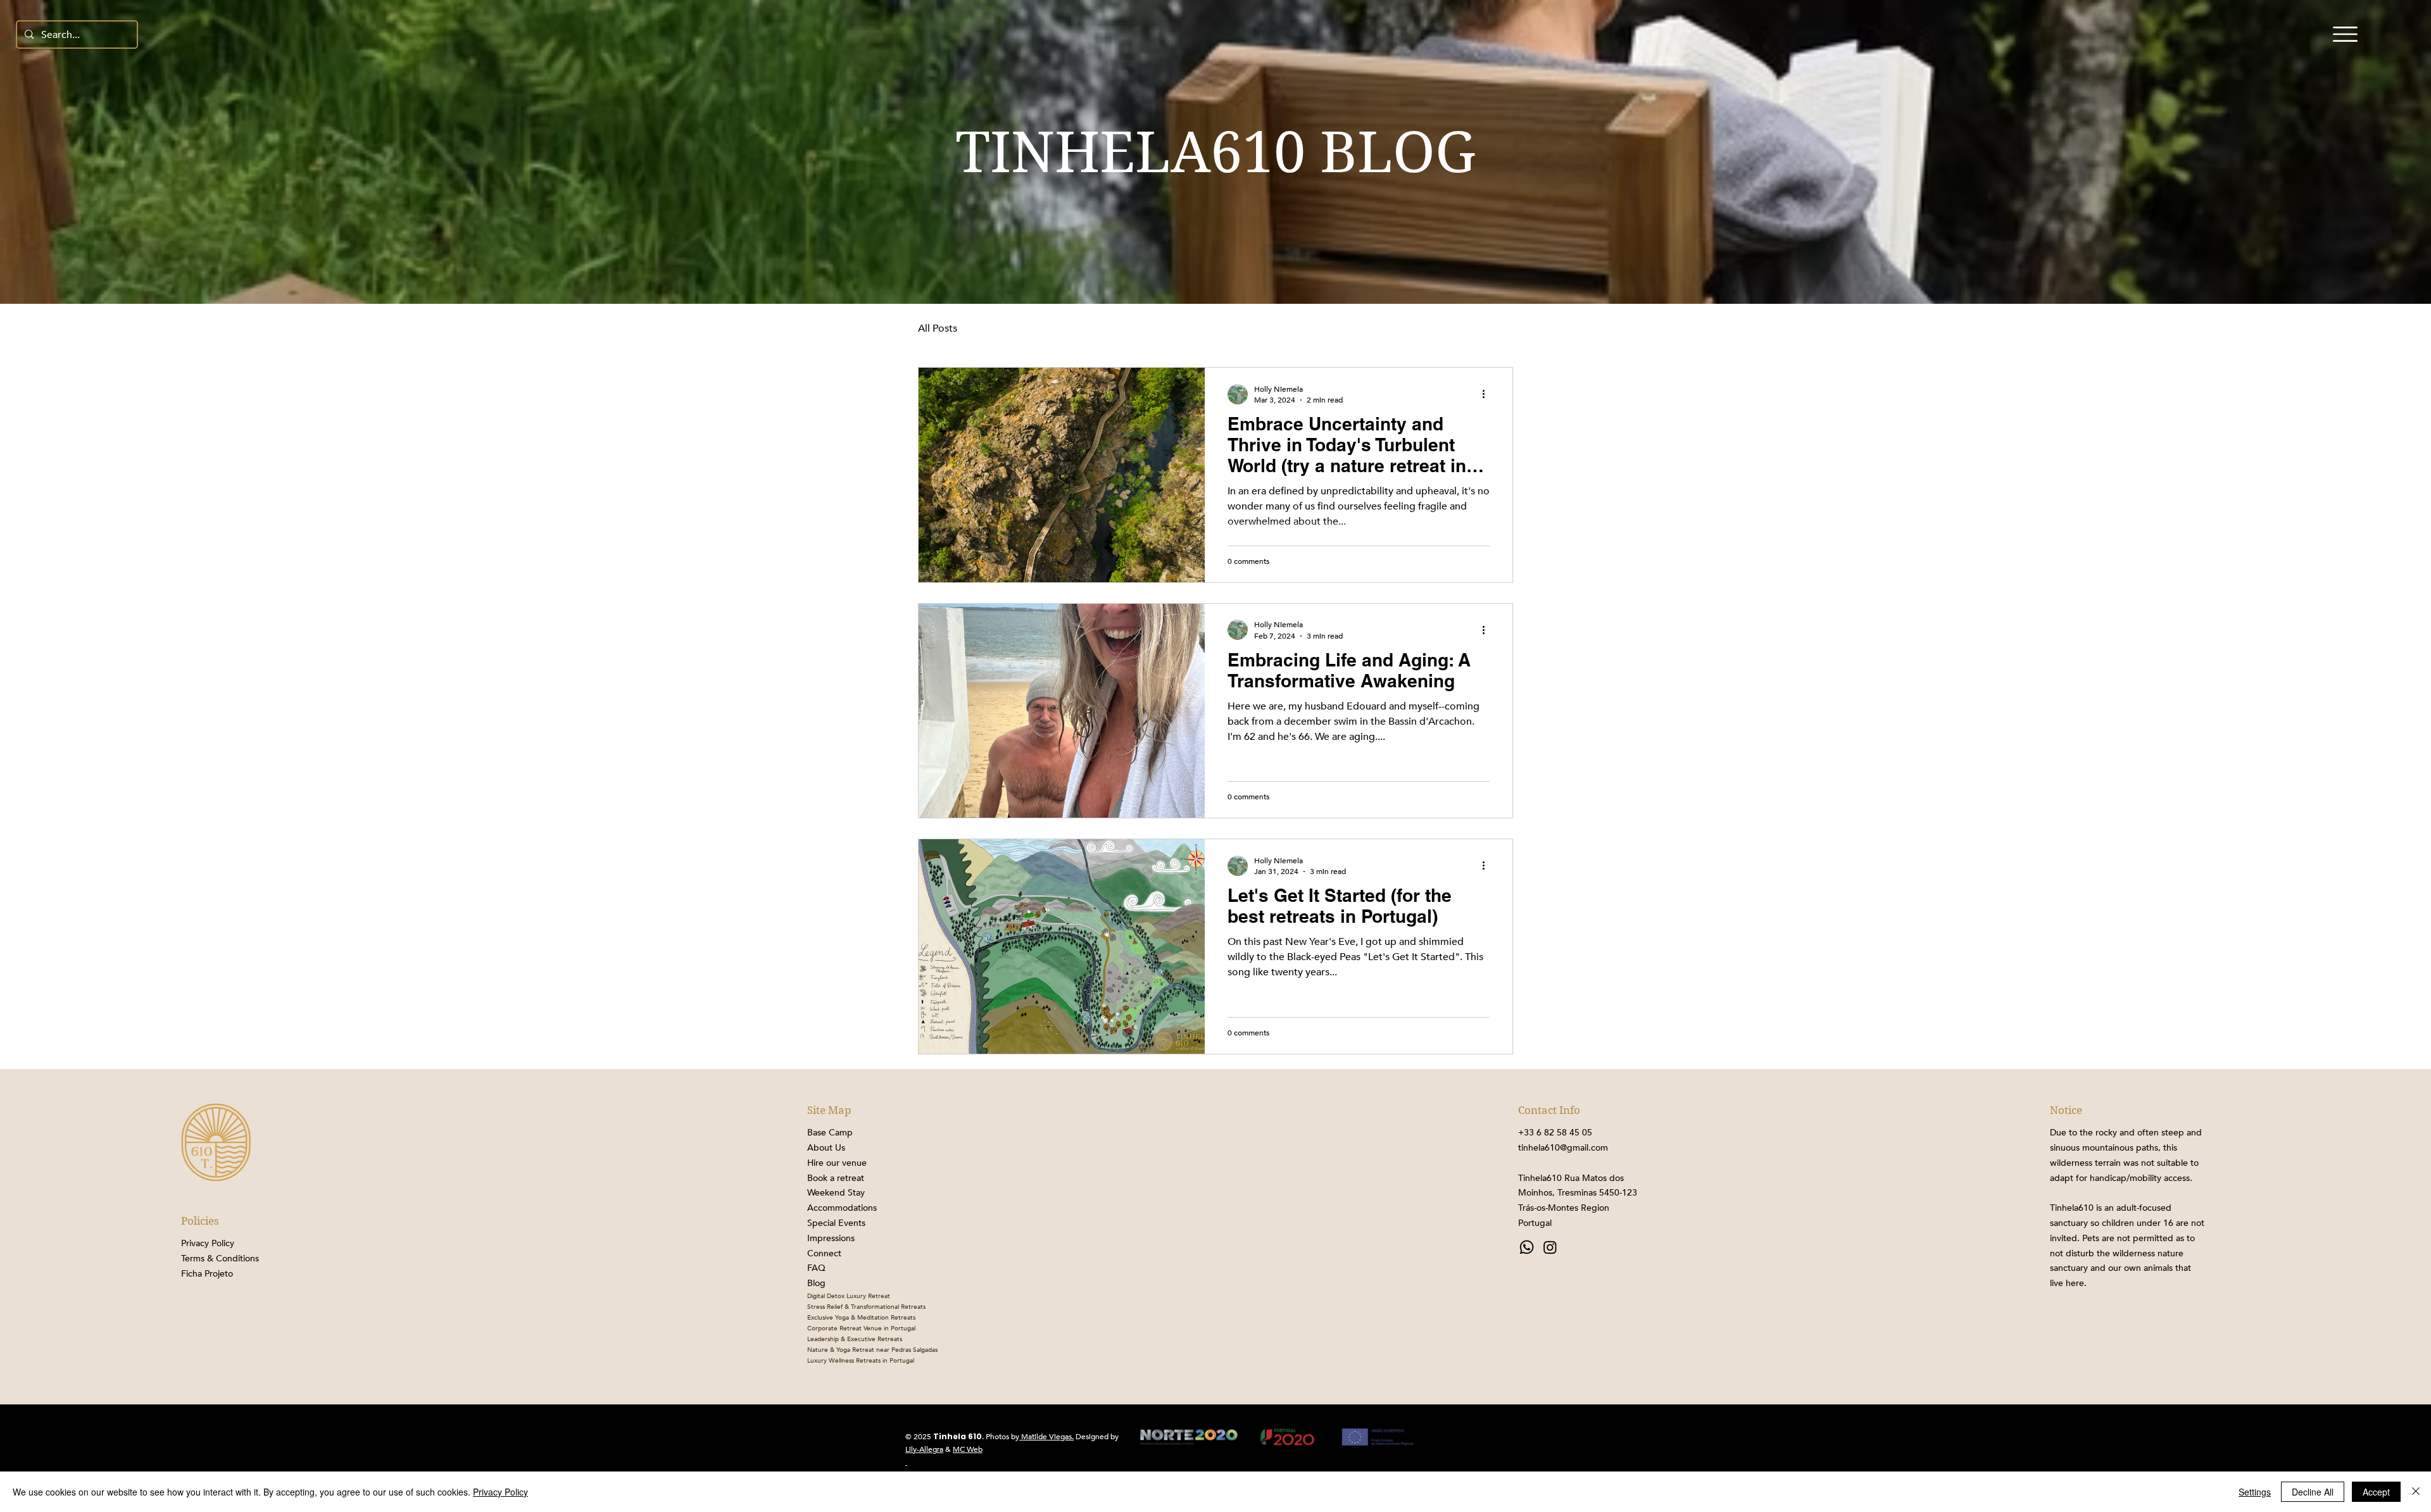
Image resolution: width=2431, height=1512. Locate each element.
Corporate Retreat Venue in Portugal (861, 1328)
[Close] (2416, 1492)
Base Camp (830, 1133)
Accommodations (842, 1208)
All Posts (938, 328)
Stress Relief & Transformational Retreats (866, 1307)
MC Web (968, 1449)
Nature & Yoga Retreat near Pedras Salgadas (872, 1350)
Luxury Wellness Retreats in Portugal (861, 1361)
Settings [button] (2255, 1492)
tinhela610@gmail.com (1563, 1148)
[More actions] (1488, 394)
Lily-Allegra (924, 1449)
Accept (2376, 1492)
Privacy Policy (500, 1492)
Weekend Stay (836, 1193)
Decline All (2313, 1492)
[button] (2345, 34)
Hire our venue (837, 1163)
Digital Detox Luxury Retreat (849, 1296)
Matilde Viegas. (1046, 1437)
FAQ (816, 1268)
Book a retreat (836, 1178)
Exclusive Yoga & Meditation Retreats (861, 1318)
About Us (826, 1148)
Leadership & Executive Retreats (855, 1339)
